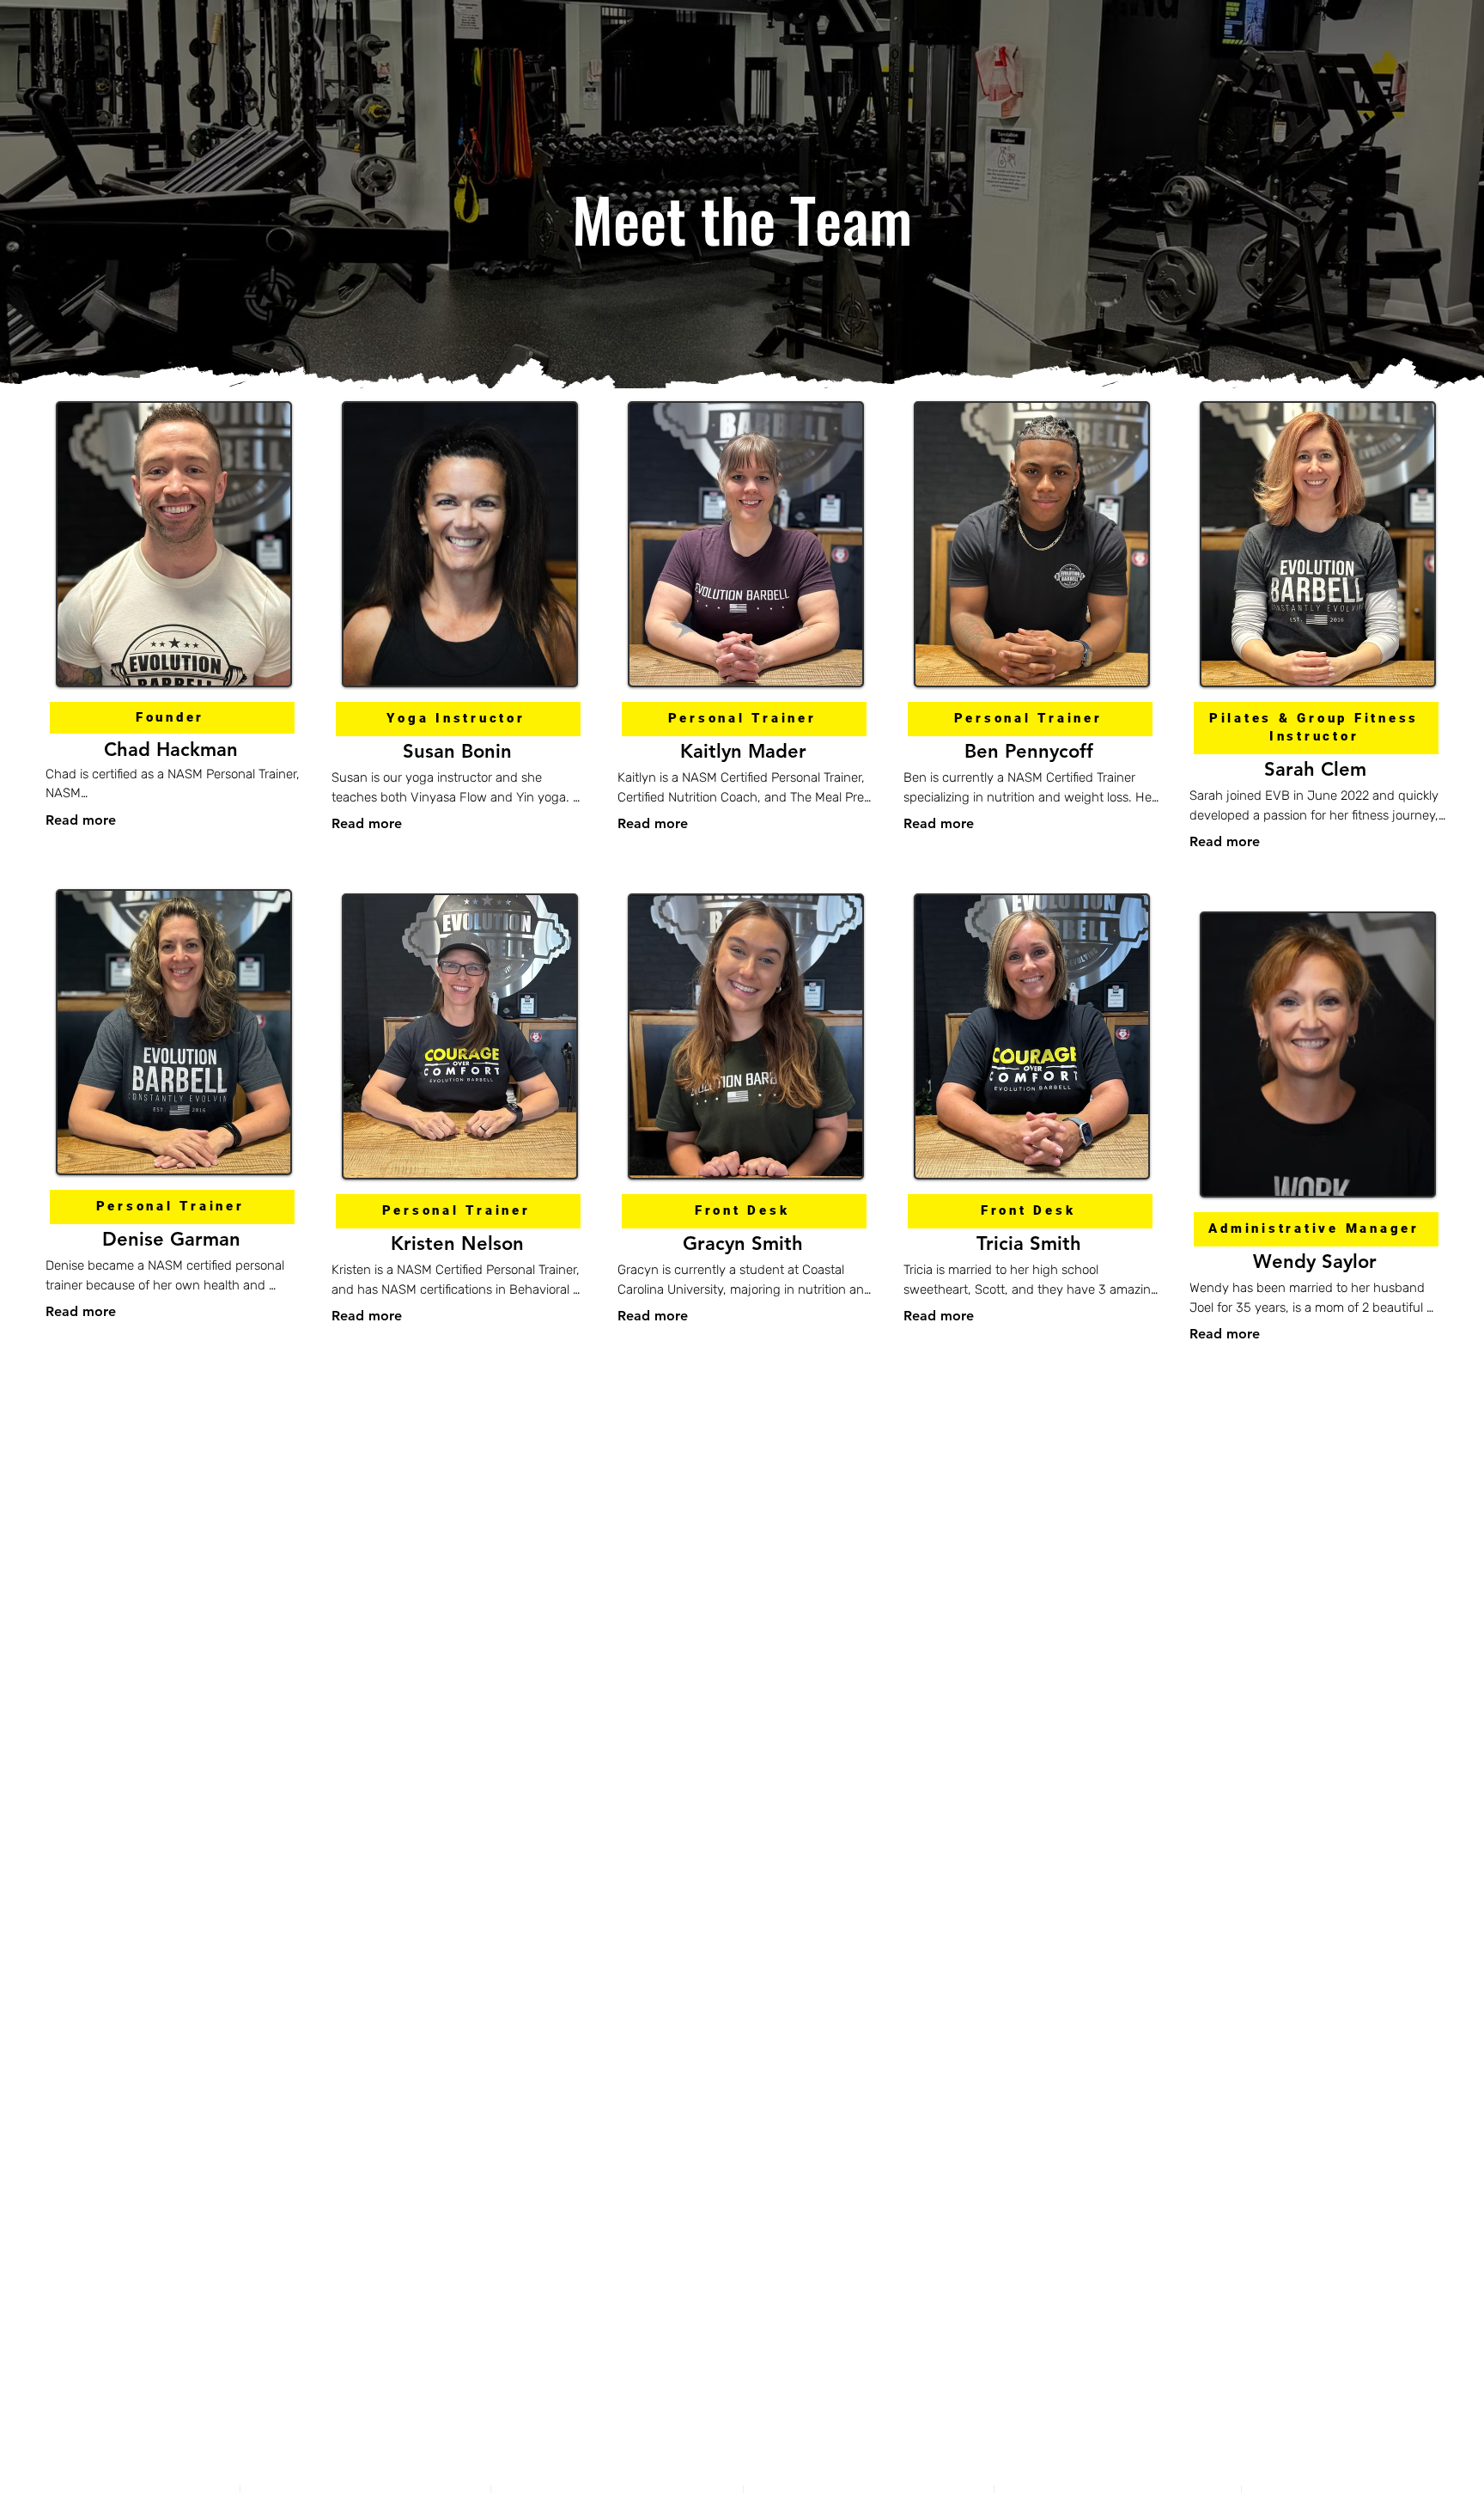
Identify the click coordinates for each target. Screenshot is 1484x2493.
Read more (81, 820)
